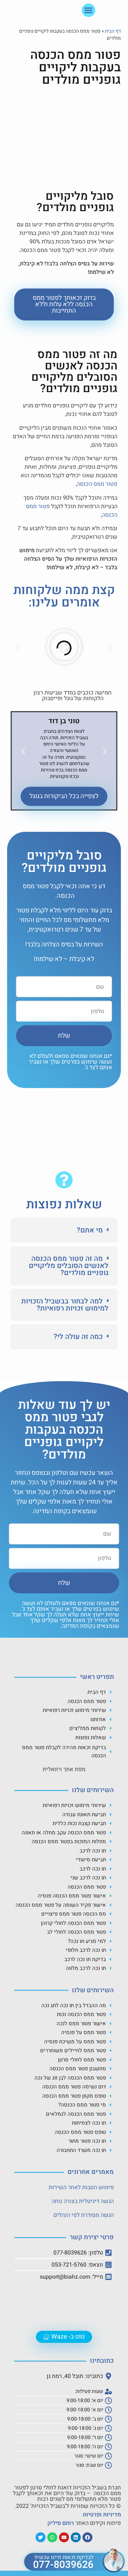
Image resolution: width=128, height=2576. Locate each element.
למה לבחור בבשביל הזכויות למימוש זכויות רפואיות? (65, 1305)
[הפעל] (64, 648)
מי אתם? (90, 1230)
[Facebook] (87, 2537)
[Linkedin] (76, 2537)
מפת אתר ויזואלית (64, 1769)
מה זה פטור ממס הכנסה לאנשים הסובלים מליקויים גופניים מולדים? (69, 1266)
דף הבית (113, 31)
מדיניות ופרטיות (102, 2515)
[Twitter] (41, 2537)
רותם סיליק (61, 2523)
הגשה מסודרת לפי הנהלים (84, 2215)
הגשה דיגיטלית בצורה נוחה (83, 2201)
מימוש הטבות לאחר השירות (81, 2187)
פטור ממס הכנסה (97, 484)
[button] (89, 10)
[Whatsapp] (52, 2537)
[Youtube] (64, 2537)
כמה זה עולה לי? (78, 1337)
